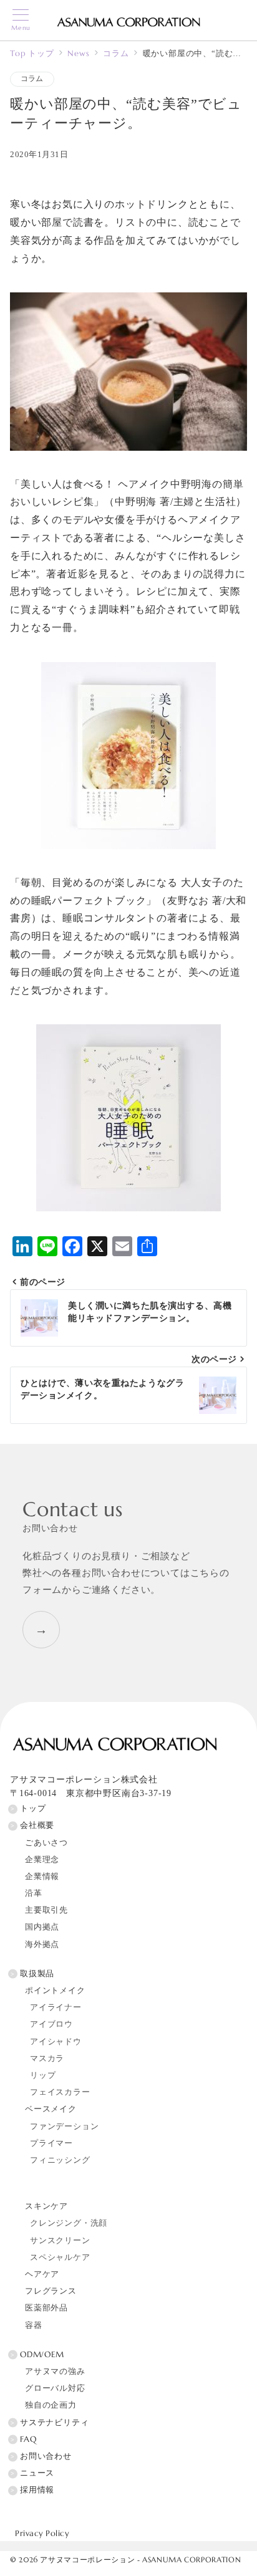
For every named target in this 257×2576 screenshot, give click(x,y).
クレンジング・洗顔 (69, 2223)
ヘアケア (42, 2274)
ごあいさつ (46, 1843)
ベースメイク (51, 2109)
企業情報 (42, 1877)
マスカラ (47, 2059)
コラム (32, 79)
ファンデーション (64, 2127)
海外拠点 (42, 1944)
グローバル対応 (55, 2388)
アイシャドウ (56, 2042)
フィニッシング (60, 2160)
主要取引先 (46, 1910)
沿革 (34, 1893)
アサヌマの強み (55, 2372)
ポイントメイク (55, 1991)
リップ (43, 2075)
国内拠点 (42, 1927)
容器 (34, 2325)
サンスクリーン (60, 2241)
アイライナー (56, 2007)
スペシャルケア (60, 2257)
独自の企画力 (51, 2405)
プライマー (51, 2143)
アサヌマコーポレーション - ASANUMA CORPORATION (140, 2560)
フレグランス (51, 2291)
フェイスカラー (60, 2092)
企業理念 (42, 1860)
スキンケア (46, 2206)
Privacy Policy (42, 2534)
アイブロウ (51, 2024)
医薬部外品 (46, 2308)
